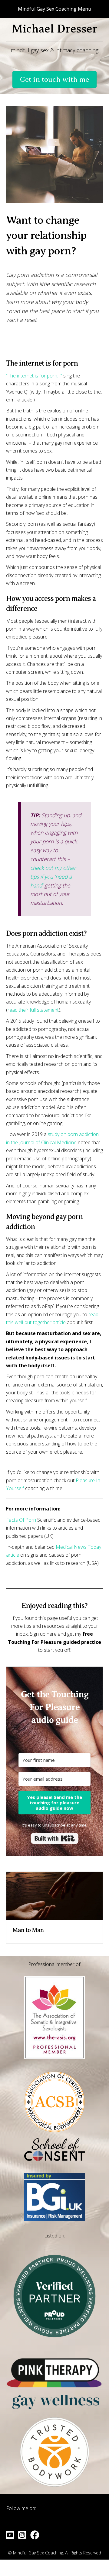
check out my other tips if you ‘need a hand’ (53, 876)
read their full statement (33, 1010)
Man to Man (28, 1930)
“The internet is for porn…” (34, 376)
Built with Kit (55, 1838)
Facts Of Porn (21, 1520)
